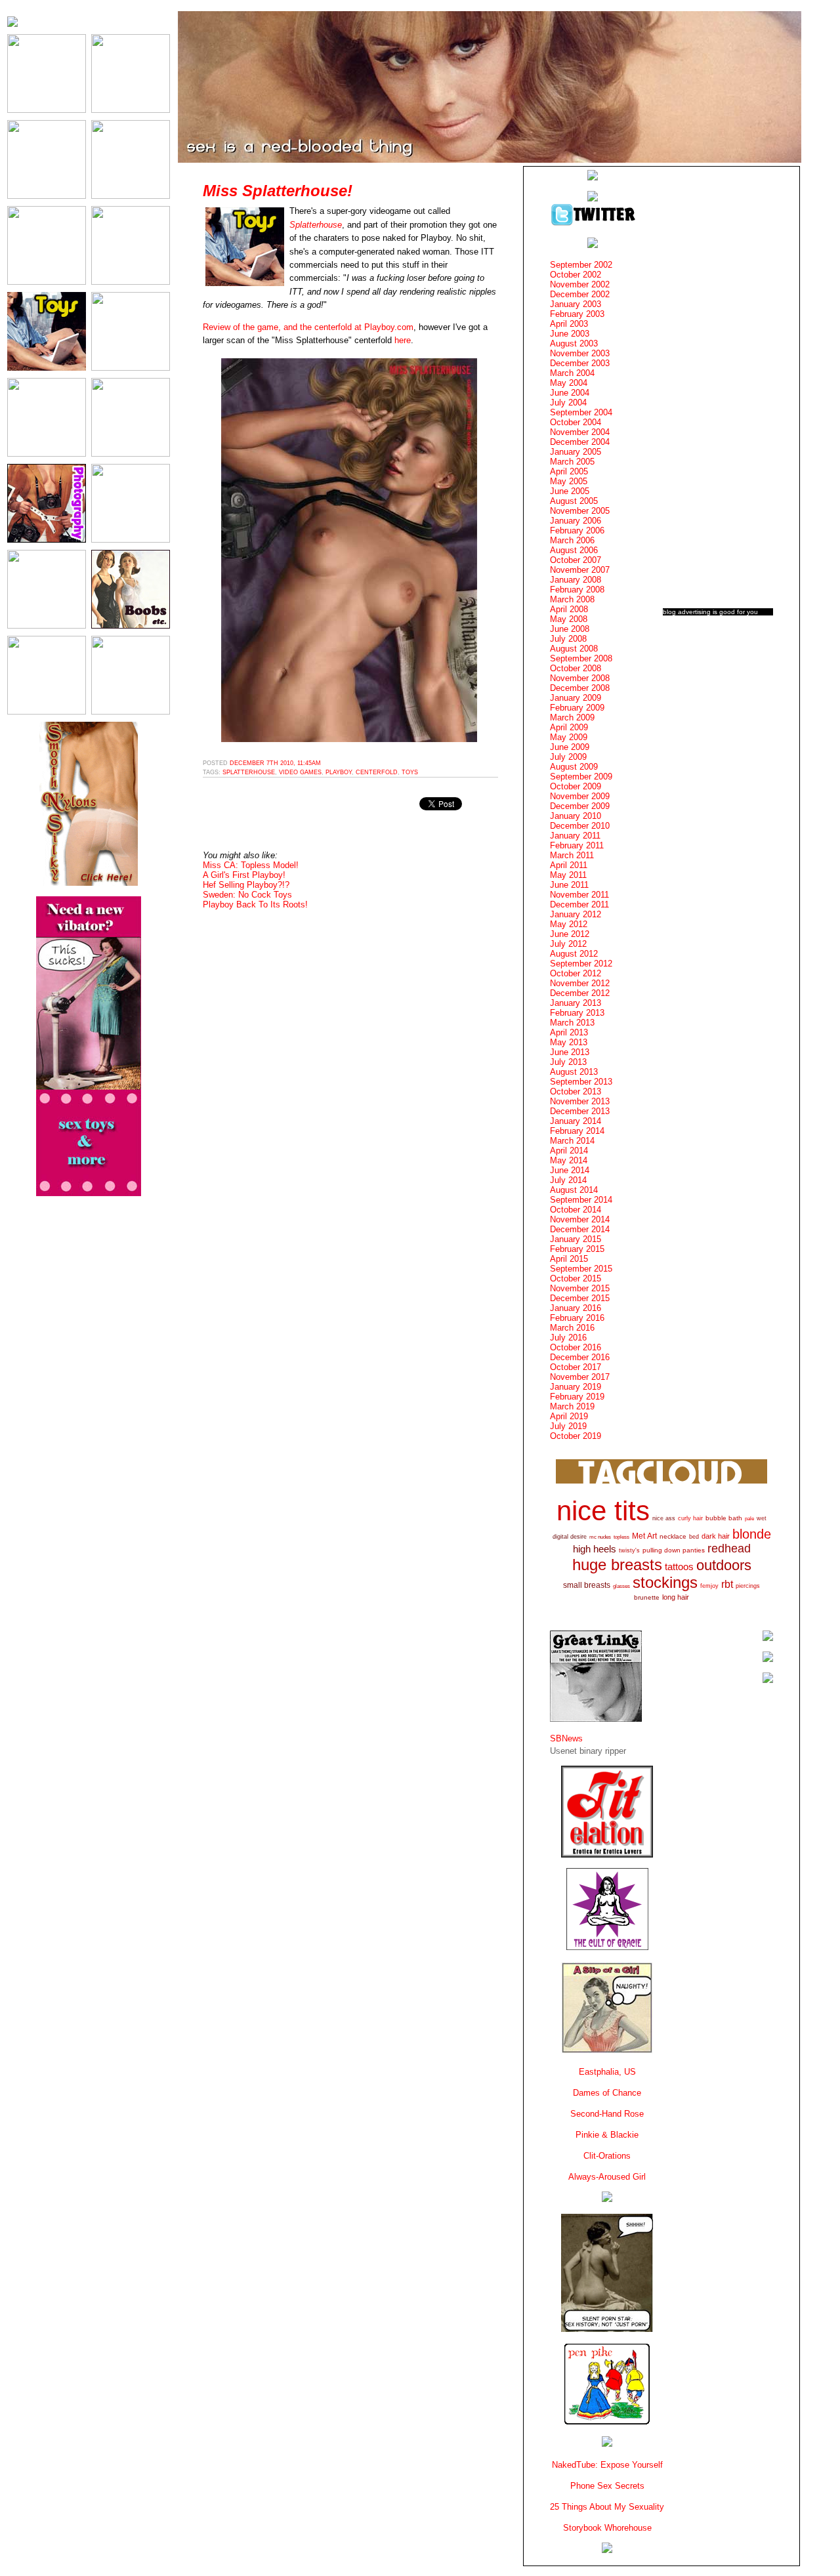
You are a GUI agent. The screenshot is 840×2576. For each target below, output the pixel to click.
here (403, 340)
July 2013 (568, 1062)
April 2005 (569, 471)
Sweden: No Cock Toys (247, 895)
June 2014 (570, 1170)
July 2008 (568, 639)
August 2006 (574, 550)
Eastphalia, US (607, 2072)
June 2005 (570, 491)
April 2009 (569, 727)
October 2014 (576, 1210)
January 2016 (576, 1308)
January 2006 (576, 521)
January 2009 (576, 698)
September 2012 (581, 964)
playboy (339, 772)
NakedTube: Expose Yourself (607, 2465)
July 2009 (568, 757)
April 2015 (569, 1259)
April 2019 (569, 1416)
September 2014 (581, 1200)
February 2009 (577, 708)
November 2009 (580, 796)
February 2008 (577, 590)
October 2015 (576, 1278)
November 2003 (580, 353)
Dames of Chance (607, 2093)
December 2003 (580, 363)
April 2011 (569, 865)
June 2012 (570, 934)
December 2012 (580, 993)
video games (300, 772)
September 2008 (581, 658)
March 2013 (572, 1023)
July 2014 (568, 1180)
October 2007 (576, 560)
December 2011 (579, 904)
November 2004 (580, 432)
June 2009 (570, 747)
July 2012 (568, 944)
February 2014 (577, 1131)
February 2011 (577, 845)
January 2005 (576, 452)
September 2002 (581, 265)
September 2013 (581, 1082)
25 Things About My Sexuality (607, 2507)
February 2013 (577, 1013)
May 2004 (569, 383)
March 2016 (572, 1328)
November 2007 (580, 570)
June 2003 (570, 334)
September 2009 (581, 777)
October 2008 (576, 668)
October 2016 (576, 1347)
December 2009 (580, 806)
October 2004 (576, 422)
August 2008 (574, 649)
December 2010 (580, 826)
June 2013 (570, 1052)
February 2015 (577, 1249)
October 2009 (576, 786)
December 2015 (580, 1298)
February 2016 (577, 1318)
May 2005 (569, 481)
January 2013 (576, 1003)
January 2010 (576, 816)
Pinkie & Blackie (607, 2135)
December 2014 (580, 1229)
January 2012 (576, 914)
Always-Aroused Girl (607, 2177)
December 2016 (580, 1357)
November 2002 (580, 284)
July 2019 (568, 1426)
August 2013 (574, 1072)
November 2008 (580, 678)
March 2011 (572, 855)
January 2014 (576, 1121)
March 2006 (572, 540)
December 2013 (580, 1111)
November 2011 (579, 895)
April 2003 (569, 324)
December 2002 (580, 294)
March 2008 (572, 599)
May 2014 (569, 1160)
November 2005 (580, 511)
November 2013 (580, 1101)
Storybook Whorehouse (607, 2528)
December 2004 (580, 442)
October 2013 (576, 1091)
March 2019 (572, 1406)
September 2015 (581, 1269)
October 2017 (576, 1367)
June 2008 (570, 629)
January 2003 (576, 304)
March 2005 (572, 462)
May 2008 (569, 619)
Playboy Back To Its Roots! (255, 904)
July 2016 (568, 1338)
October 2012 (576, 973)
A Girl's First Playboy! (244, 875)
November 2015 (580, 1288)
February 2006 (577, 530)
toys (410, 772)
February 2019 (577, 1397)
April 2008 (569, 609)
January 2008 (576, 580)
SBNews (566, 1738)
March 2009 (572, 717)
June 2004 (570, 393)
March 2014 (572, 1141)
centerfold (377, 772)
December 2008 (580, 688)
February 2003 (577, 314)
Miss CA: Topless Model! (251, 865)
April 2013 (569, 1032)
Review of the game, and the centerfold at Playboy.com (308, 327)
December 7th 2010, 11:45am (275, 763)
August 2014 (574, 1190)
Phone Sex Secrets (607, 2486)
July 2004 (568, 403)
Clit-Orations (607, 2156)
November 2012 (580, 983)
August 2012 (574, 954)
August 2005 (574, 501)
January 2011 (575, 836)
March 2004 (572, 373)
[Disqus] (350, 1082)
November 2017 (580, 1377)
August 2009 (574, 767)
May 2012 (569, 924)
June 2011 (569, 885)
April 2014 (569, 1151)
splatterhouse (249, 772)
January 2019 (576, 1387)
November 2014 (580, 1219)
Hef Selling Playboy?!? (246, 885)
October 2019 (576, 1436)
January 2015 (576, 1239)
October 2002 (576, 275)
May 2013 (569, 1042)
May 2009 (569, 737)
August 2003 (574, 343)
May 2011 (568, 875)
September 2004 (581, 412)
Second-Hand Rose (607, 2114)
